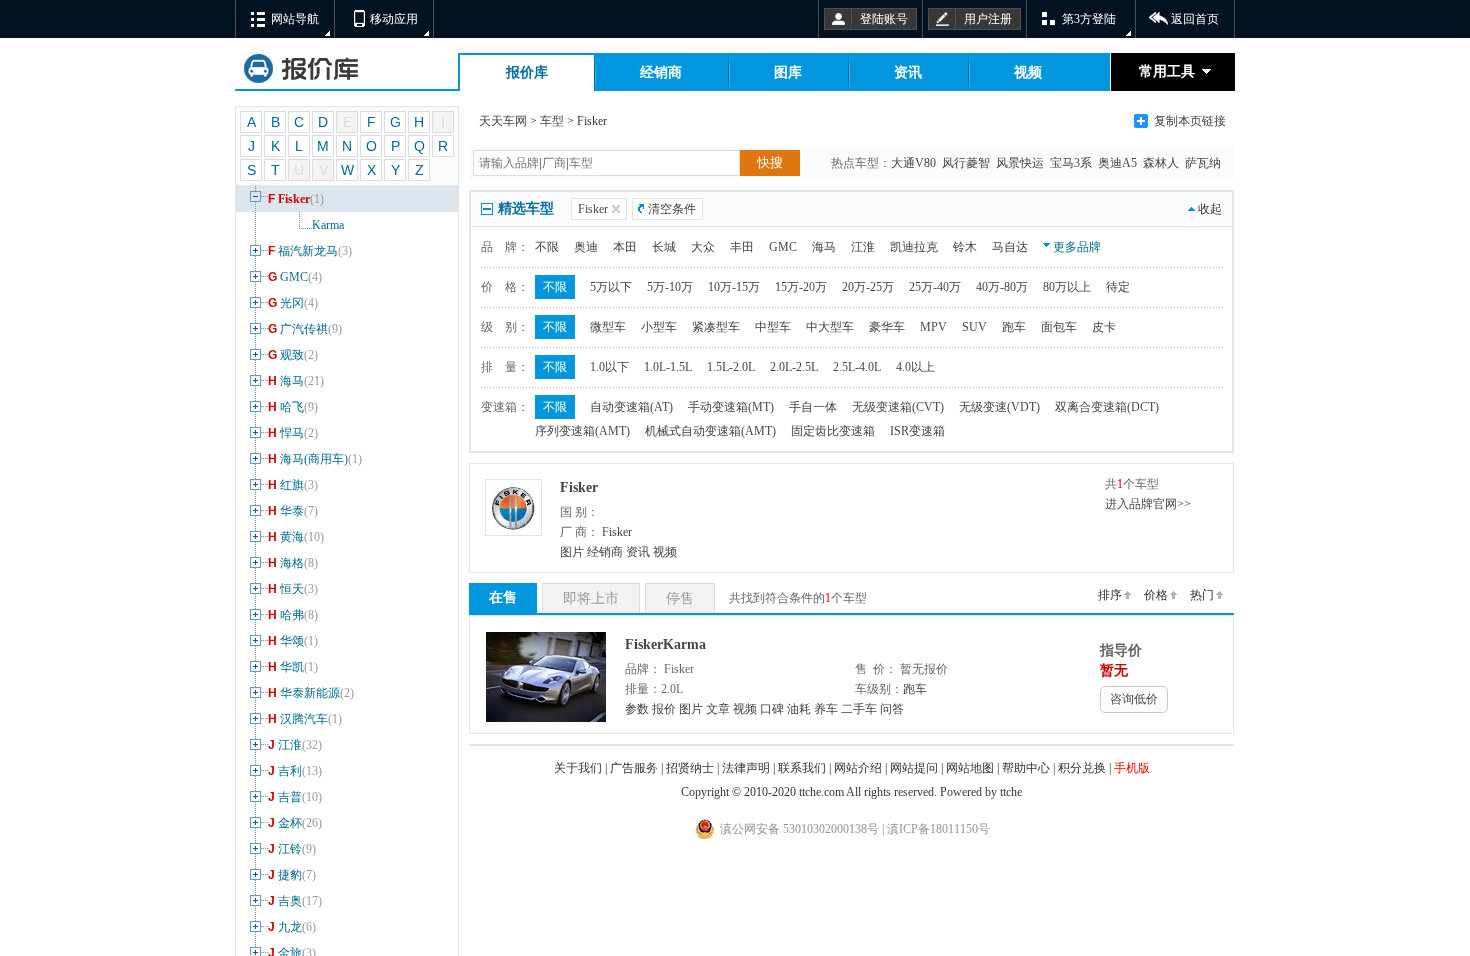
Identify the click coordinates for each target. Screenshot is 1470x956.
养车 (826, 709)
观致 (293, 355)
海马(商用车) (315, 459)
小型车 (659, 327)
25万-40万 (935, 287)
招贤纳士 (690, 768)
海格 (293, 563)
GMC (295, 277)
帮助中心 (1026, 768)
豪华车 (887, 327)
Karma (328, 225)
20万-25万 (868, 287)
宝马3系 (1072, 163)
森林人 (1162, 163)
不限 (547, 247)
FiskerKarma (665, 644)
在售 (503, 597)
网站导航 (295, 19)
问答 (892, 709)
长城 (664, 247)
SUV (974, 327)
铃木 (965, 247)
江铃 (292, 849)
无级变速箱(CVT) (898, 407)
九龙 (292, 927)
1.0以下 (609, 367)
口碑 (772, 709)
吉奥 (295, 901)
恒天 (293, 589)
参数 (637, 709)
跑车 (1014, 327)
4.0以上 (915, 367)
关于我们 (578, 768)
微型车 (608, 327)
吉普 (295, 797)
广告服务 (634, 768)
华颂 (293, 641)
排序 (1110, 595)
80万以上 (1067, 287)
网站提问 (914, 768)
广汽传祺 (305, 329)
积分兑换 (1082, 768)
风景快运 (1021, 163)
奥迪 (586, 247)
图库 (788, 72)
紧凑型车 (716, 327)
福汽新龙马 (310, 251)
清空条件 (672, 209)
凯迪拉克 (914, 247)
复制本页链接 (1190, 121)
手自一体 (813, 407)
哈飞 (293, 407)
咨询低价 (1134, 699)
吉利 (295, 771)
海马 (296, 381)
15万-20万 (801, 287)
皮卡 (1104, 327)
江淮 (295, 745)
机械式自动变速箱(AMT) (710, 431)
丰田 (742, 247)
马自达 (1010, 247)
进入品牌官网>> (1148, 504)
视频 (1028, 72)
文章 (718, 709)
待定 (1118, 287)
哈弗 (293, 615)
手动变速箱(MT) (731, 407)
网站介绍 (858, 768)
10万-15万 (734, 287)
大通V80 (915, 163)
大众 (703, 247)
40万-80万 (1002, 287)
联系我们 (802, 768)
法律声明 (746, 768)
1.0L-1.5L (668, 367)
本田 (625, 247)
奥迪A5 (1119, 163)
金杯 (295, 823)
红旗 (293, 485)
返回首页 (1195, 19)
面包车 (1059, 327)
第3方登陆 (1089, 19)
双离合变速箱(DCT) (1107, 407)
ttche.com (821, 792)
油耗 (799, 709)
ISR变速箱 (917, 431)
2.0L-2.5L (794, 367)
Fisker (296, 199)
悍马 (293, 433)
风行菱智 (967, 163)
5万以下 (611, 287)
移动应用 (394, 19)
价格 (1156, 595)
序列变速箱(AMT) (582, 431)
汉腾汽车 (305, 719)
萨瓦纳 (1204, 163)
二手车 (859, 709)
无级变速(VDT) (999, 407)
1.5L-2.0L (731, 367)
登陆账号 (884, 19)
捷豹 (292, 875)
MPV (933, 327)
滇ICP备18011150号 (937, 829)
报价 (664, 709)
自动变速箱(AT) (631, 407)
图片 (572, 552)
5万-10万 (670, 287)
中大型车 (830, 327)
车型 (552, 121)
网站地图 (970, 768)
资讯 (908, 72)
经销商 (661, 72)
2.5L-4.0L (857, 367)
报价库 (527, 72)
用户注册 (988, 19)
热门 (1202, 595)
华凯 (293, 667)
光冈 (293, 303)
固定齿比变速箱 (833, 431)
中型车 (773, 327)
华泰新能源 (311, 693)
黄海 (296, 537)
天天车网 (503, 121)
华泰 (293, 511)
